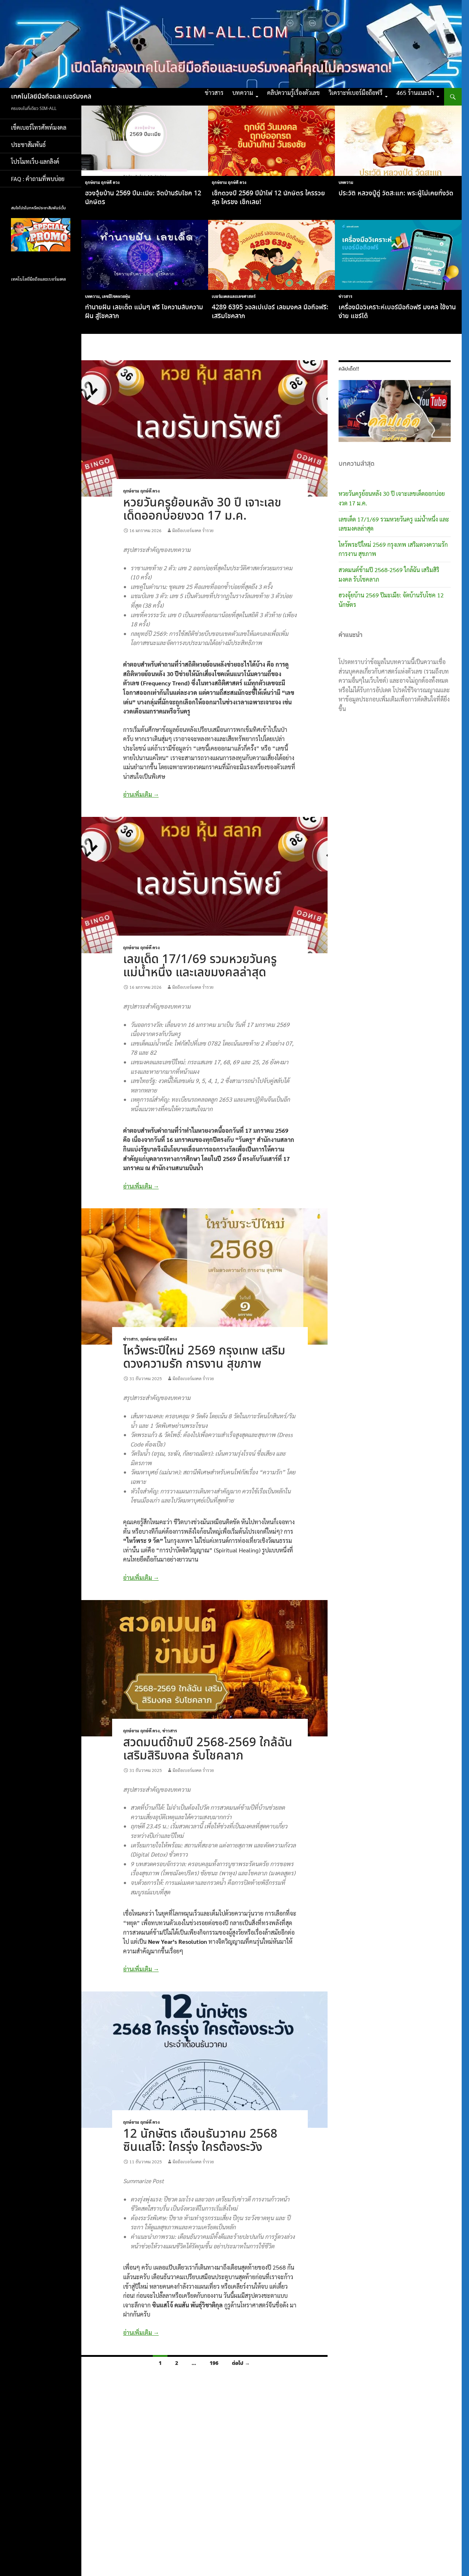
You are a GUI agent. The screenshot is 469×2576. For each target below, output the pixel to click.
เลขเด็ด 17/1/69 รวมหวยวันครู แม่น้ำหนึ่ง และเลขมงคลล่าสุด (200, 966)
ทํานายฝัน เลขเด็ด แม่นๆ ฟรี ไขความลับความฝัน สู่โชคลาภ (144, 312)
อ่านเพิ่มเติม (141, 794)
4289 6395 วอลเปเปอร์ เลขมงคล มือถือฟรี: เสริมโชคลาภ (270, 312)
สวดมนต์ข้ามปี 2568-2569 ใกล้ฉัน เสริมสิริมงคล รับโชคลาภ (208, 1749)
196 (214, 2363)
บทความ (243, 93)
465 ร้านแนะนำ (415, 93)
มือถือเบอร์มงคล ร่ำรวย (193, 530)
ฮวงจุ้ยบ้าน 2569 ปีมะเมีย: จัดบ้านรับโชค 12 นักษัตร (143, 198)
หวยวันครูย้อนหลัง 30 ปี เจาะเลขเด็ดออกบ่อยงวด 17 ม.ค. (202, 510)
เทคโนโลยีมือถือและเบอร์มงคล (51, 97)
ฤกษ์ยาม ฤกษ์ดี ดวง (102, 182)
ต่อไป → (241, 2363)
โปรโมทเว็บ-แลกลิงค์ (35, 161)
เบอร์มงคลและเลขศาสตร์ (234, 296)
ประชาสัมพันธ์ (28, 145)
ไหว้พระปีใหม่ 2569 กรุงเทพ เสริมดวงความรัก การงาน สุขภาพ (204, 1358)
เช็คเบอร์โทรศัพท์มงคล (39, 127)
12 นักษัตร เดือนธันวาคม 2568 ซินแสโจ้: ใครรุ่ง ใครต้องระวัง (200, 2141)
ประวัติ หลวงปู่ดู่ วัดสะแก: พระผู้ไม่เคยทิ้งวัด (396, 194)
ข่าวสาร (214, 93)
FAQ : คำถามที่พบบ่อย (40, 179)
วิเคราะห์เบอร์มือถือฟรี (356, 93)
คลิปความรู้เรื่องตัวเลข (293, 93)
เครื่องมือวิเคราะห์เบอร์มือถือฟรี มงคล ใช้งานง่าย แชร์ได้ (397, 312)
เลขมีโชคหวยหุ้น (116, 296)
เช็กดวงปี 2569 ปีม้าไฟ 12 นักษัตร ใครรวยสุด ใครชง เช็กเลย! (268, 198)
